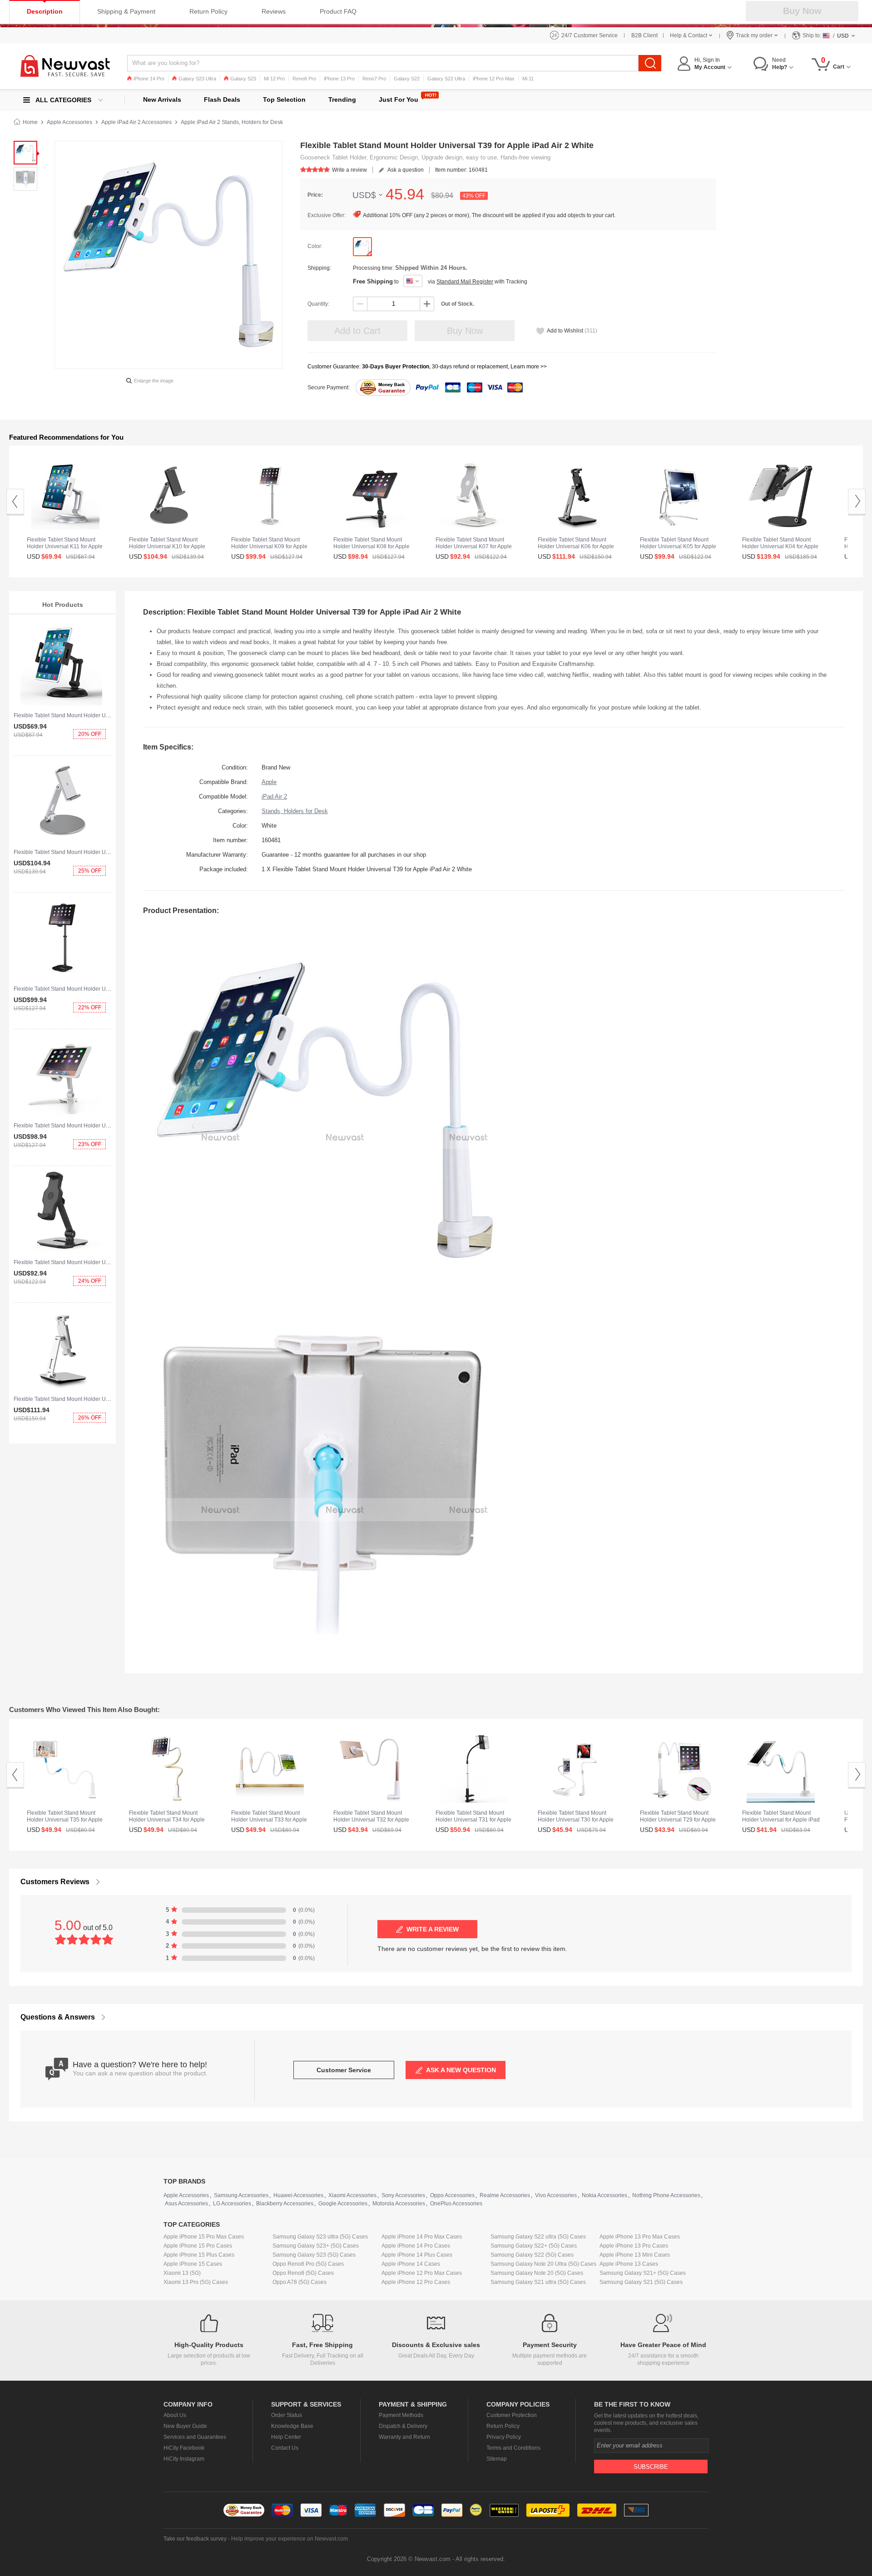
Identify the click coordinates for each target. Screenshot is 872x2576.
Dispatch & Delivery (403, 2426)
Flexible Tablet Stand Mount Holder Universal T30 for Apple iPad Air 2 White (576, 1820)
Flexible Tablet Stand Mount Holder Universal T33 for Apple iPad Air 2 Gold (269, 1820)
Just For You (399, 99)
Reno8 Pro (304, 79)
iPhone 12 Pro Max (494, 79)
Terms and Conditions (513, 2448)
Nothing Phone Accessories (666, 2195)
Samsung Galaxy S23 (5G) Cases (314, 2255)
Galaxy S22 (407, 79)
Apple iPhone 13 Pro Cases (634, 2246)
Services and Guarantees (195, 2437)
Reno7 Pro (374, 79)
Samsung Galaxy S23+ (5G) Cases (316, 2246)
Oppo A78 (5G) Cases (300, 2282)
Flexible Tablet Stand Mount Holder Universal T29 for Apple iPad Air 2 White (678, 1820)
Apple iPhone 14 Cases (411, 2264)
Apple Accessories (69, 122)
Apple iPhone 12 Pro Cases (416, 2282)
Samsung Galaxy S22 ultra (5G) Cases (538, 2237)
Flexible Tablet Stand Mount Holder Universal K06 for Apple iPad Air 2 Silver (107, 1399)
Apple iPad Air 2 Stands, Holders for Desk (232, 122)
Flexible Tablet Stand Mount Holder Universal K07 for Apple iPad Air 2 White (474, 546)
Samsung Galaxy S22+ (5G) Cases (534, 2246)
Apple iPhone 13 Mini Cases (635, 2255)
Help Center (286, 2437)
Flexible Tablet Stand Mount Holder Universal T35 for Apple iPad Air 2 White (65, 1820)
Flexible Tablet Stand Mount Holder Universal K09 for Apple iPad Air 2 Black (107, 989)
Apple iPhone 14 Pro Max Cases (422, 2237)
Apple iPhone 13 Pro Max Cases (640, 2237)
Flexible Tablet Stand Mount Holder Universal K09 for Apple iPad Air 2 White (269, 546)
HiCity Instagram (184, 2459)
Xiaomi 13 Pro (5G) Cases (196, 2282)
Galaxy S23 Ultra (197, 79)
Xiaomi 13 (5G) (182, 2273)
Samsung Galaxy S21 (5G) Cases (641, 2282)
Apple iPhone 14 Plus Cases (417, 2255)
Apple (269, 782)
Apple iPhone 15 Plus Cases (199, 2255)
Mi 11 (528, 79)
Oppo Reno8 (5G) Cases (303, 2273)
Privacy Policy (504, 2437)
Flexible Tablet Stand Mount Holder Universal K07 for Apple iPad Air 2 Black (107, 1262)
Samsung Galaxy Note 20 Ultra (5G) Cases (543, 2264)
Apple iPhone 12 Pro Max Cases (422, 2273)
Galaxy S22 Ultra (446, 79)
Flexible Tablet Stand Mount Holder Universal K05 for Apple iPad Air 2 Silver (678, 546)
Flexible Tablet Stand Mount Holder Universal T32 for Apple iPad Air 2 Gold (371, 1820)
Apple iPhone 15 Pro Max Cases (204, 2237)
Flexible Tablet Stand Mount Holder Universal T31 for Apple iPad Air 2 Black (473, 1820)
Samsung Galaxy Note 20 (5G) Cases (537, 2273)
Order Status (287, 2415)
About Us (175, 2415)
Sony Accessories (403, 2195)
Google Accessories (343, 2204)
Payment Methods (401, 2415)
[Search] (650, 63)
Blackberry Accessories (285, 2204)
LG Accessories (232, 2204)
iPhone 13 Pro (339, 79)
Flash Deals (222, 99)
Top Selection (284, 99)
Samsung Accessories (241, 2195)
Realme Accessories (505, 2195)
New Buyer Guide (185, 2426)
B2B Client (644, 35)
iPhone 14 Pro (149, 79)
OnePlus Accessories (456, 2204)
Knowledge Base (292, 2426)
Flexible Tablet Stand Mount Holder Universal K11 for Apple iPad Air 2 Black (107, 715)
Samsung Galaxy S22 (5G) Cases (532, 2255)
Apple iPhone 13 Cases (629, 2264)
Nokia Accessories (604, 2195)
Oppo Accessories (452, 2195)
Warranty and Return (404, 2437)
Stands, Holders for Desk (295, 811)
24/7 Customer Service (590, 35)
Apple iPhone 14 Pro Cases (416, 2246)
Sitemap (497, 2459)
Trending (342, 99)
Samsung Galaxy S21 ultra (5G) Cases (538, 2282)
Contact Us (285, 2448)
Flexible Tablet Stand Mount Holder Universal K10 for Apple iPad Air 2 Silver (107, 852)
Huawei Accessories (298, 2195)
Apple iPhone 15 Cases (193, 2264)
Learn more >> (529, 367)
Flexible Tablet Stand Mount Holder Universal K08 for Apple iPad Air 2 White (107, 1126)
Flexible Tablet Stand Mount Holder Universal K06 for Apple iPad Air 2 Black (576, 546)
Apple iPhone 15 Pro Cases (198, 2246)
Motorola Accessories (399, 2204)
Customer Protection (512, 2415)
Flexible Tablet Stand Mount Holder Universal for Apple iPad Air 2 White (781, 1820)
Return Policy (503, 2426)
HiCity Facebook (184, 2448)
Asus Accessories (186, 2204)
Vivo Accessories (556, 2195)
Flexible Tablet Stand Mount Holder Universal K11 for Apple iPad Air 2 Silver (65, 546)
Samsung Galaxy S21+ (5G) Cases (643, 2273)
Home (30, 122)
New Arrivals (162, 99)
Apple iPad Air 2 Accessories (136, 122)
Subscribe (651, 2467)
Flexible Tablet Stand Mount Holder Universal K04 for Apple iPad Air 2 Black (780, 546)
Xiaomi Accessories (352, 2195)
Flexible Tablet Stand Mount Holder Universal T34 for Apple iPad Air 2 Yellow (167, 1820)
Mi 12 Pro (274, 79)
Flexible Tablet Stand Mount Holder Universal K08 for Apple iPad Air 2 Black (372, 546)
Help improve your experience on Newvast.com (290, 2539)
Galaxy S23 (243, 79)
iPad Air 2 (274, 797)
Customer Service (344, 2070)
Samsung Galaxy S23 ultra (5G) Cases (320, 2237)
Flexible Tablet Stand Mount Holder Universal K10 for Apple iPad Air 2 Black (167, 546)
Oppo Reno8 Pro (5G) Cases (308, 2264)
